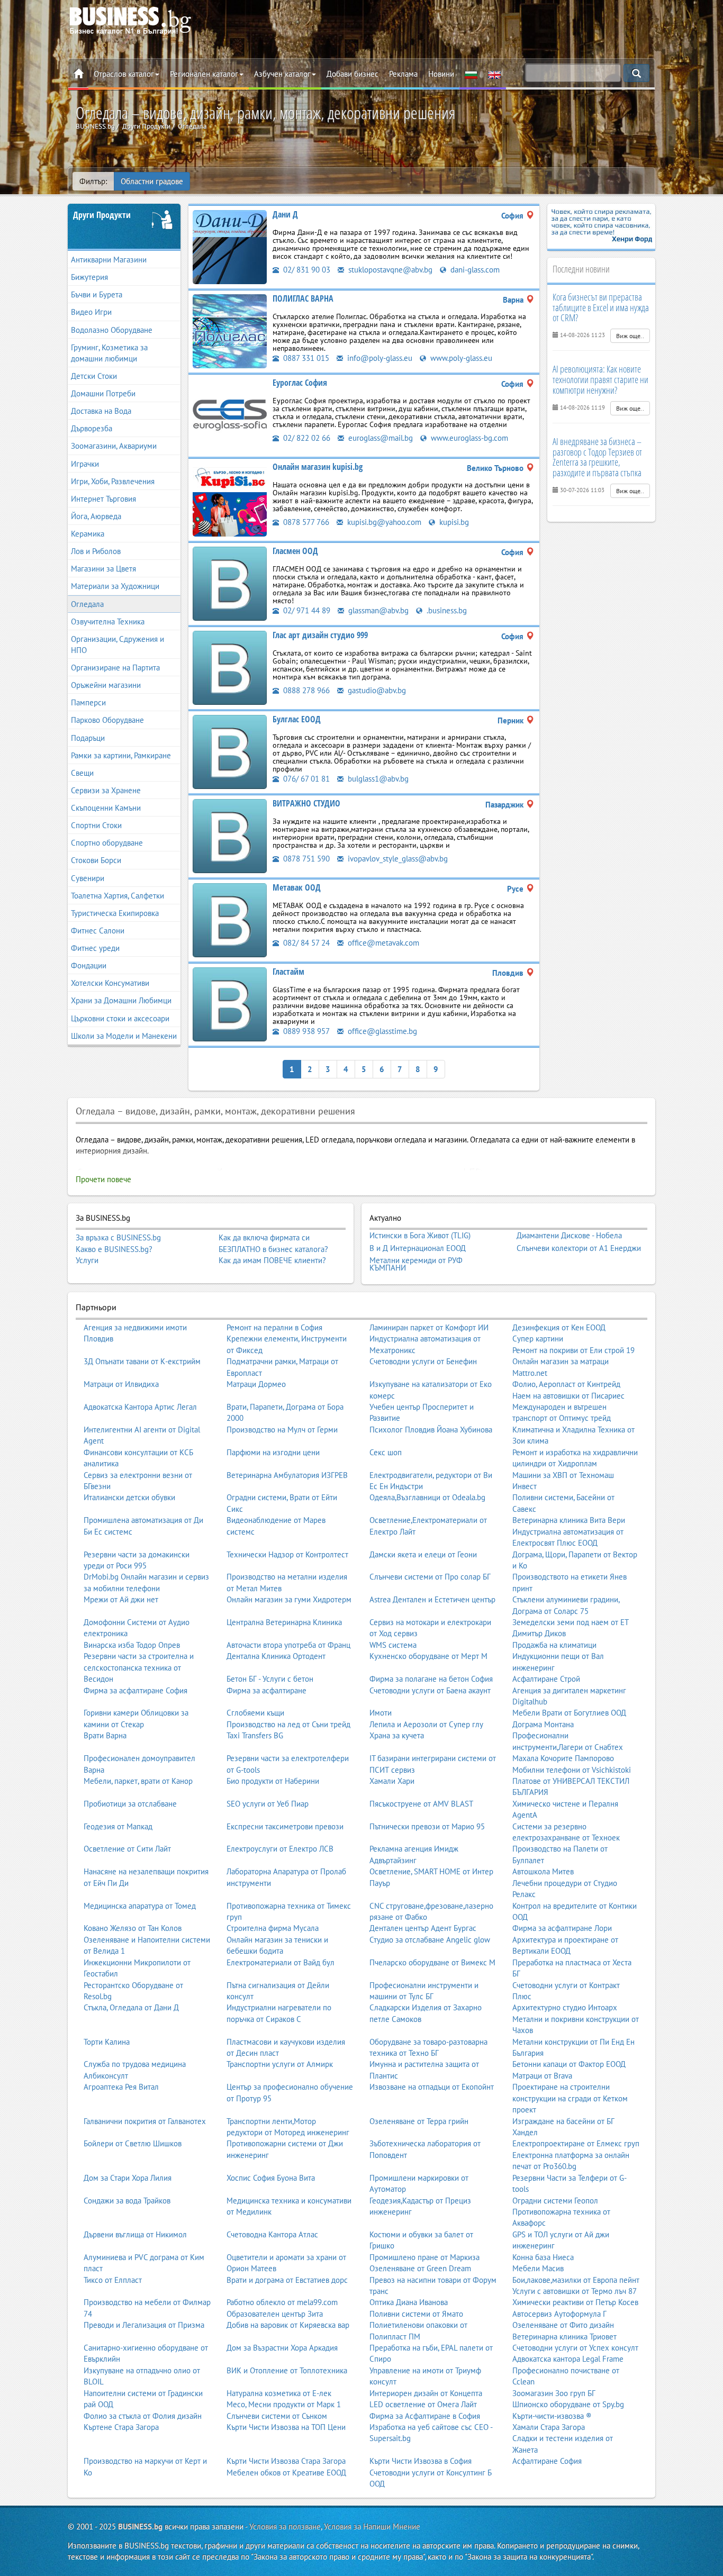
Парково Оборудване (107, 720)
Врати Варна (105, 1735)
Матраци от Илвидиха (121, 1384)
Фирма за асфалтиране (266, 1690)
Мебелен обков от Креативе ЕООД (286, 2473)
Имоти (381, 1713)
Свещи (82, 773)
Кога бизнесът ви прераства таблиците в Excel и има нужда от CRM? (601, 307)
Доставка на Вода (101, 411)
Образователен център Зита (275, 2314)
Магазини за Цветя (103, 569)
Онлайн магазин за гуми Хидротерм (289, 1599)
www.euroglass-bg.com (468, 438)
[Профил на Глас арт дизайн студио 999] (230, 667)
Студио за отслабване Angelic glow (430, 1940)
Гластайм (288, 972)
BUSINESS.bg (140, 2527)
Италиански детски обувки (129, 1497)
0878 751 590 (305, 859)
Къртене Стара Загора (121, 2427)
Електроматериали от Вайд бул (281, 1962)
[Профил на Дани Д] (230, 246)
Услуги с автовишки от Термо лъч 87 (575, 2291)
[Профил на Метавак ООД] (230, 919)
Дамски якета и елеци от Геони (423, 1554)
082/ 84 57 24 (305, 943)
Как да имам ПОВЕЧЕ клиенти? (272, 1260)
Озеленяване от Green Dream (420, 2268)
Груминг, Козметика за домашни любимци (109, 353)
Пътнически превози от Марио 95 (427, 1826)
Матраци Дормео (256, 1384)
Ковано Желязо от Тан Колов (133, 1928)
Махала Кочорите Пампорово (563, 1758)
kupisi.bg (453, 522)
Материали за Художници (115, 586)
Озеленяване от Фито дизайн (563, 2325)
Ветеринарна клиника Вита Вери (569, 1520)
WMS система (393, 1645)
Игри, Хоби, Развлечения (113, 481)
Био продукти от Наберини (273, 1781)
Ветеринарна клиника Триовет (564, 2337)
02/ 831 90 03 (306, 270)
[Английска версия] (494, 74)
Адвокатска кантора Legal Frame (568, 2359)
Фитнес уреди (95, 948)
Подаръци (88, 738)
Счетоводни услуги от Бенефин (423, 1361)
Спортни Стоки (96, 825)
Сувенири (88, 878)
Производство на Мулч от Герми (282, 1430)
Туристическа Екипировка (115, 913)
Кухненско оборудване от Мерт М (428, 1656)
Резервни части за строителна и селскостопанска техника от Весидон (139, 1667)
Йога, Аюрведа (96, 516)
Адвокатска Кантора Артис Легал (140, 1407)
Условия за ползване (285, 2527)
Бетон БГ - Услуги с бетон (270, 1679)
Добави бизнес (353, 74)
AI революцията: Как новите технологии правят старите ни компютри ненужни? (600, 379)
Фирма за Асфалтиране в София (425, 2416)
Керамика (88, 534)
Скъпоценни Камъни (106, 808)
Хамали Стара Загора (549, 2427)
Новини (441, 74)
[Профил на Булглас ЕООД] (230, 751)
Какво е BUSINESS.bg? (114, 1249)
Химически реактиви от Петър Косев (575, 2302)
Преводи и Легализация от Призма (144, 2325)
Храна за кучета (397, 1735)
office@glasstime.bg (381, 1031)
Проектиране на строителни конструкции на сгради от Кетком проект (570, 2098)
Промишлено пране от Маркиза (424, 2257)
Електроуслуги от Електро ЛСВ (280, 1849)
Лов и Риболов (96, 551)
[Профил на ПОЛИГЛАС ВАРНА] (230, 330)
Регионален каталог (204, 74)
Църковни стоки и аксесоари (120, 1018)
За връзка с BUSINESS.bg (118, 1237)
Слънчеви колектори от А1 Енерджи (579, 1248)
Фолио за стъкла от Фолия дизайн (143, 2416)
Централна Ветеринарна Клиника (284, 1622)
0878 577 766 (305, 522)
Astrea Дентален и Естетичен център (432, 1599)
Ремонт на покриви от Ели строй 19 (573, 1350)
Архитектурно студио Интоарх (565, 2007)
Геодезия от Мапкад (118, 1826)
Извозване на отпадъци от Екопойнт (432, 2087)
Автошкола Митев (543, 1871)
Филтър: (93, 181)
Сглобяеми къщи (255, 1713)
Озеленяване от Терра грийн (419, 2121)
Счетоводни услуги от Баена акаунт (430, 1690)
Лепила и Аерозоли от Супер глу (426, 1724)
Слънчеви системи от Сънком (277, 2416)
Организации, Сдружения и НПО (118, 645)
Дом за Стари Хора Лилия (128, 2178)
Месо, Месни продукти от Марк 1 (284, 2404)
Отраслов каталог (124, 74)
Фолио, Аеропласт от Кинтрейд (566, 1384)
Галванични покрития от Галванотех (145, 2121)
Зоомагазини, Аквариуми (114, 446)
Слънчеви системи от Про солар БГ (430, 1577)
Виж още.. (630, 336)
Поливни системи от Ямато (416, 2314)
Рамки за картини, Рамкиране (121, 755)
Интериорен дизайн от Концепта (426, 2393)
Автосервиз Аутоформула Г (559, 2314)
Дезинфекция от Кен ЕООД (559, 1327)
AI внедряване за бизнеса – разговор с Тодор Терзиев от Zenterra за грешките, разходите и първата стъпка (597, 457)
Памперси (88, 702)
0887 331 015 (305, 358)
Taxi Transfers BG (255, 1735)
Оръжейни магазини (106, 685)
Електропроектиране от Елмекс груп (576, 2143)
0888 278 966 (305, 690)
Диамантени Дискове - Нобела (569, 1236)
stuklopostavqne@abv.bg (389, 270)
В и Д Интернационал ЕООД (418, 1248)
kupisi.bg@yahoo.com (383, 522)
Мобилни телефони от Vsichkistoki (572, 1770)
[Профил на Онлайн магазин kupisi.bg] (230, 499)
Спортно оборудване (107, 843)
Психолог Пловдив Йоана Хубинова (431, 1430)
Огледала (87, 604)
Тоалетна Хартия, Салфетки (118, 896)
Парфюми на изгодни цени (273, 1452)
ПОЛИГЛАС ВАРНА (303, 298)
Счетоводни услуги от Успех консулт (575, 2348)
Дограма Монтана (543, 1724)
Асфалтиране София (547, 2461)
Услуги (87, 1260)
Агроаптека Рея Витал (121, 2087)
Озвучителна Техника (108, 622)
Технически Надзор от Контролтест (287, 1554)
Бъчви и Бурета (97, 294)
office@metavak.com (382, 943)
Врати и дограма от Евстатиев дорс (287, 2280)
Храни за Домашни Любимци (121, 1000)
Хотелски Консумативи (110, 983)
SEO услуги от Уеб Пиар (268, 1804)
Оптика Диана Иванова (409, 2302)
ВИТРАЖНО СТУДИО (306, 803)
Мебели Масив (538, 2268)
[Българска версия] (471, 74)
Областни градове (152, 181)
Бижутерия (89, 277)
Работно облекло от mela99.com (282, 2302)
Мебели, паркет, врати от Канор (138, 1781)
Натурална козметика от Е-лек (279, 2393)
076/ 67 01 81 (305, 779)
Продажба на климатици (554, 1645)
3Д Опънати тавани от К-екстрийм (142, 1361)
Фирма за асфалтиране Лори (562, 1928)
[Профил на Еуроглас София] (230, 415)
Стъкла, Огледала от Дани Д (131, 2007)
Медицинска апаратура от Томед (140, 1906)
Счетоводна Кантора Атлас (272, 2234)
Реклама (403, 74)
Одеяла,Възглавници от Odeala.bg (427, 1497)
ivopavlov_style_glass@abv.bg (397, 859)
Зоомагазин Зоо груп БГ (554, 2393)
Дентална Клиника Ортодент (276, 1656)
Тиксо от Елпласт (113, 2280)
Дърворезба (92, 428)
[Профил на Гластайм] (230, 1004)
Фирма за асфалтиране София (135, 1690)
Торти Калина (107, 2042)
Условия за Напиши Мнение (372, 2527)
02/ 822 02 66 (306, 438)
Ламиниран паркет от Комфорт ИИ (429, 1327)
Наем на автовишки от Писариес (568, 1396)
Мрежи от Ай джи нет (121, 1599)
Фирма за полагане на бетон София (431, 1679)
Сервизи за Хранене (106, 790)
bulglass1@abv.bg (377, 779)
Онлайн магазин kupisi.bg (318, 467)
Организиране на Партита (115, 668)
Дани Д (285, 214)
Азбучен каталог (282, 74)
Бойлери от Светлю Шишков (133, 2143)
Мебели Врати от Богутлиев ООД (569, 1713)
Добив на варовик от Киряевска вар (288, 2325)
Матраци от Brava (542, 2076)
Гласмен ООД (295, 551)
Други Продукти (102, 215)
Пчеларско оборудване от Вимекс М (432, 1962)
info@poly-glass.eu (379, 358)
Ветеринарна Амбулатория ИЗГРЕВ (287, 1475)
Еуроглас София (300, 383)
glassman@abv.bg (377, 610)
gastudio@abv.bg (376, 690)
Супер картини (538, 1339)
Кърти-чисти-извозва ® (552, 2416)
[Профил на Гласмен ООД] (230, 583)
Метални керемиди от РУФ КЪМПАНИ (416, 1264)
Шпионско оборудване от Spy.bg (568, 2404)
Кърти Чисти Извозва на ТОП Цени (286, 2427)
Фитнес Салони (98, 931)
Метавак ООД (297, 887)
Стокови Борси (96, 860)
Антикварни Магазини (109, 260)
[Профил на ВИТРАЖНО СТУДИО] (230, 835)
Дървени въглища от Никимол (135, 2234)
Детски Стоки (94, 376)
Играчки (85, 464)
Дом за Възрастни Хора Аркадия (282, 2348)
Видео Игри (91, 312)
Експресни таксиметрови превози (285, 1826)
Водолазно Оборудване (112, 330)
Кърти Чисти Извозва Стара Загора (286, 2461)
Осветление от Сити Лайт (127, 1849)
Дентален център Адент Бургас (423, 1928)
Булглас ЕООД (297, 719)
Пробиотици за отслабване (130, 1804)
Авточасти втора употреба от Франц (288, 1645)
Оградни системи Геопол (555, 2201)
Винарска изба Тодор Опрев (132, 1645)
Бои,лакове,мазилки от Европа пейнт (576, 2280)
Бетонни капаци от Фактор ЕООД (569, 2064)
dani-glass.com (474, 270)
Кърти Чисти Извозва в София (421, 2461)
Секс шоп (386, 1452)
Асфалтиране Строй (546, 1679)
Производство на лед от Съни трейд (288, 1724)
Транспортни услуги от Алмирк (280, 2064)
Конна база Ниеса (543, 2257)
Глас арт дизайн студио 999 (320, 635)
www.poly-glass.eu (460, 358)
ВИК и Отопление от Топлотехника (287, 2370)
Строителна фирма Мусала (273, 1928)
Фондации (89, 965)
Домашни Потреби (103, 393)
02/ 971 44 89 (306, 610)
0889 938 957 (305, 1031)
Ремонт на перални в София (274, 1327)
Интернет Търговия (103, 499)
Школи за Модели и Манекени (124, 1036)
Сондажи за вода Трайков (127, 2201)
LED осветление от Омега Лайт (423, 2404)
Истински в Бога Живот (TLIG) (420, 1236)
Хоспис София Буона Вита (271, 2178)
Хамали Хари (392, 1781)
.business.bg (446, 610)
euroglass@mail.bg (379, 438)
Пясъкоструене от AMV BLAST (421, 1804)
